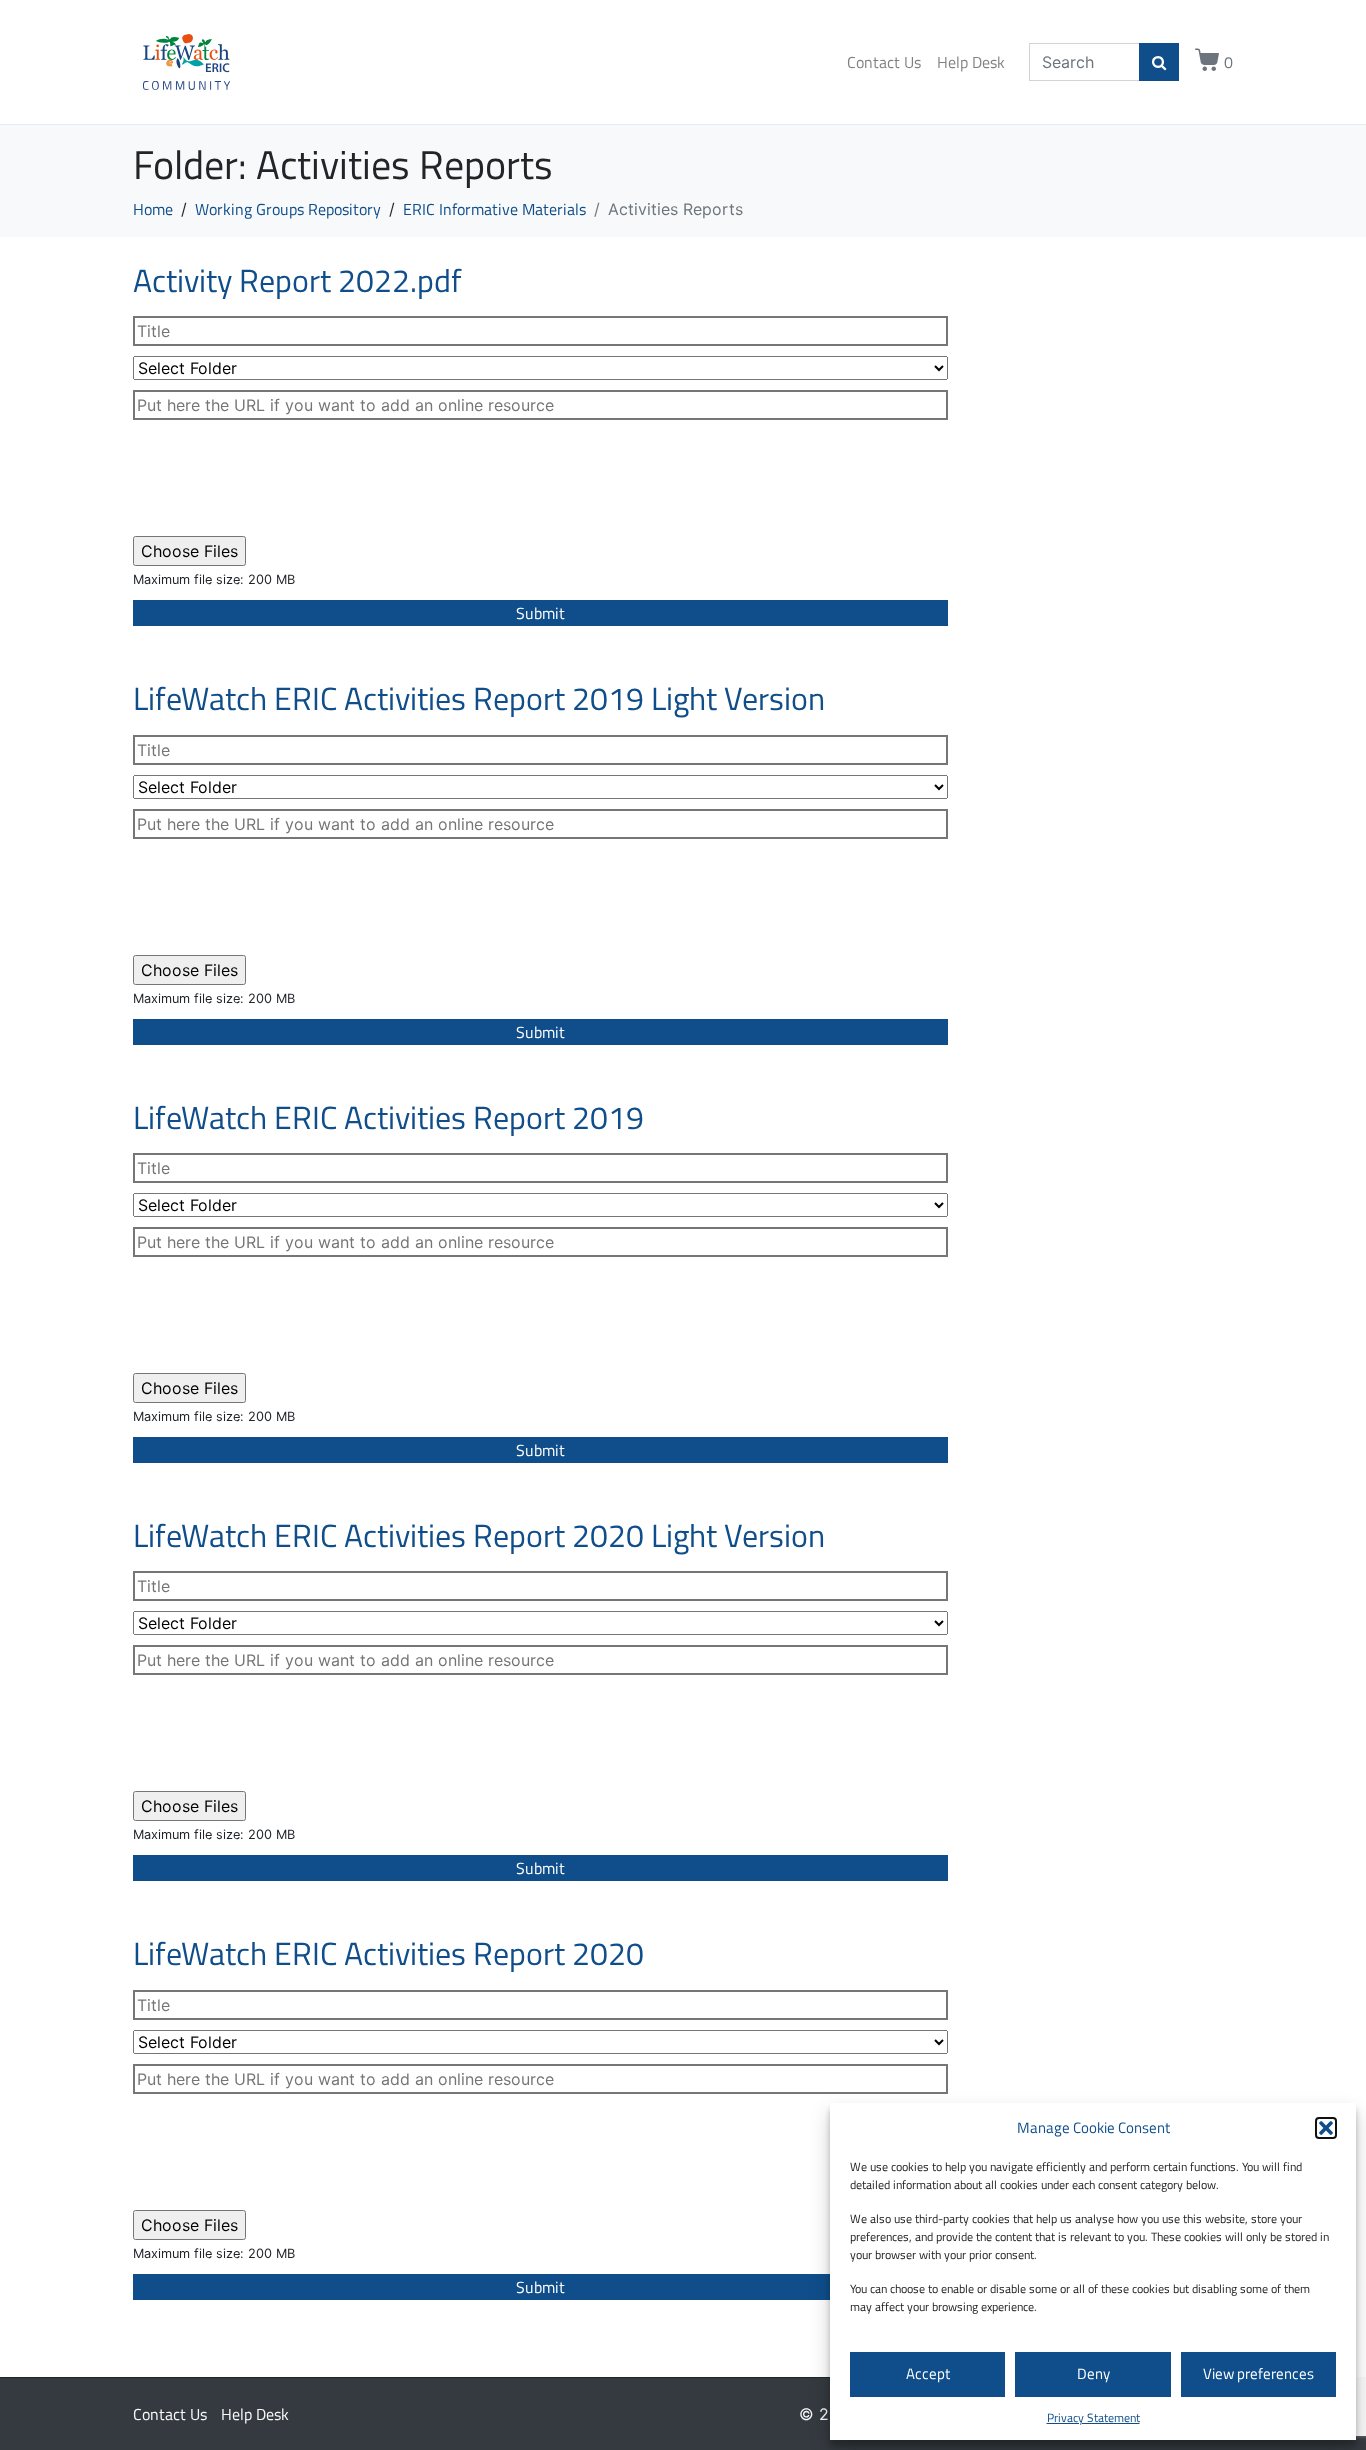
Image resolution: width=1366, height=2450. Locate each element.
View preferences (1258, 2373)
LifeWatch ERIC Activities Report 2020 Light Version (479, 1535)
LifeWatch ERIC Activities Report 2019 (388, 1117)
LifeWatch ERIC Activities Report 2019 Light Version (479, 698)
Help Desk (971, 62)
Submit (540, 613)
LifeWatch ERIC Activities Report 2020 (388, 1953)
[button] (1326, 2128)
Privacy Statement (1093, 2417)
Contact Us (884, 62)
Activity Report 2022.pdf (297, 280)
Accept (928, 2373)
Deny (1093, 2373)
